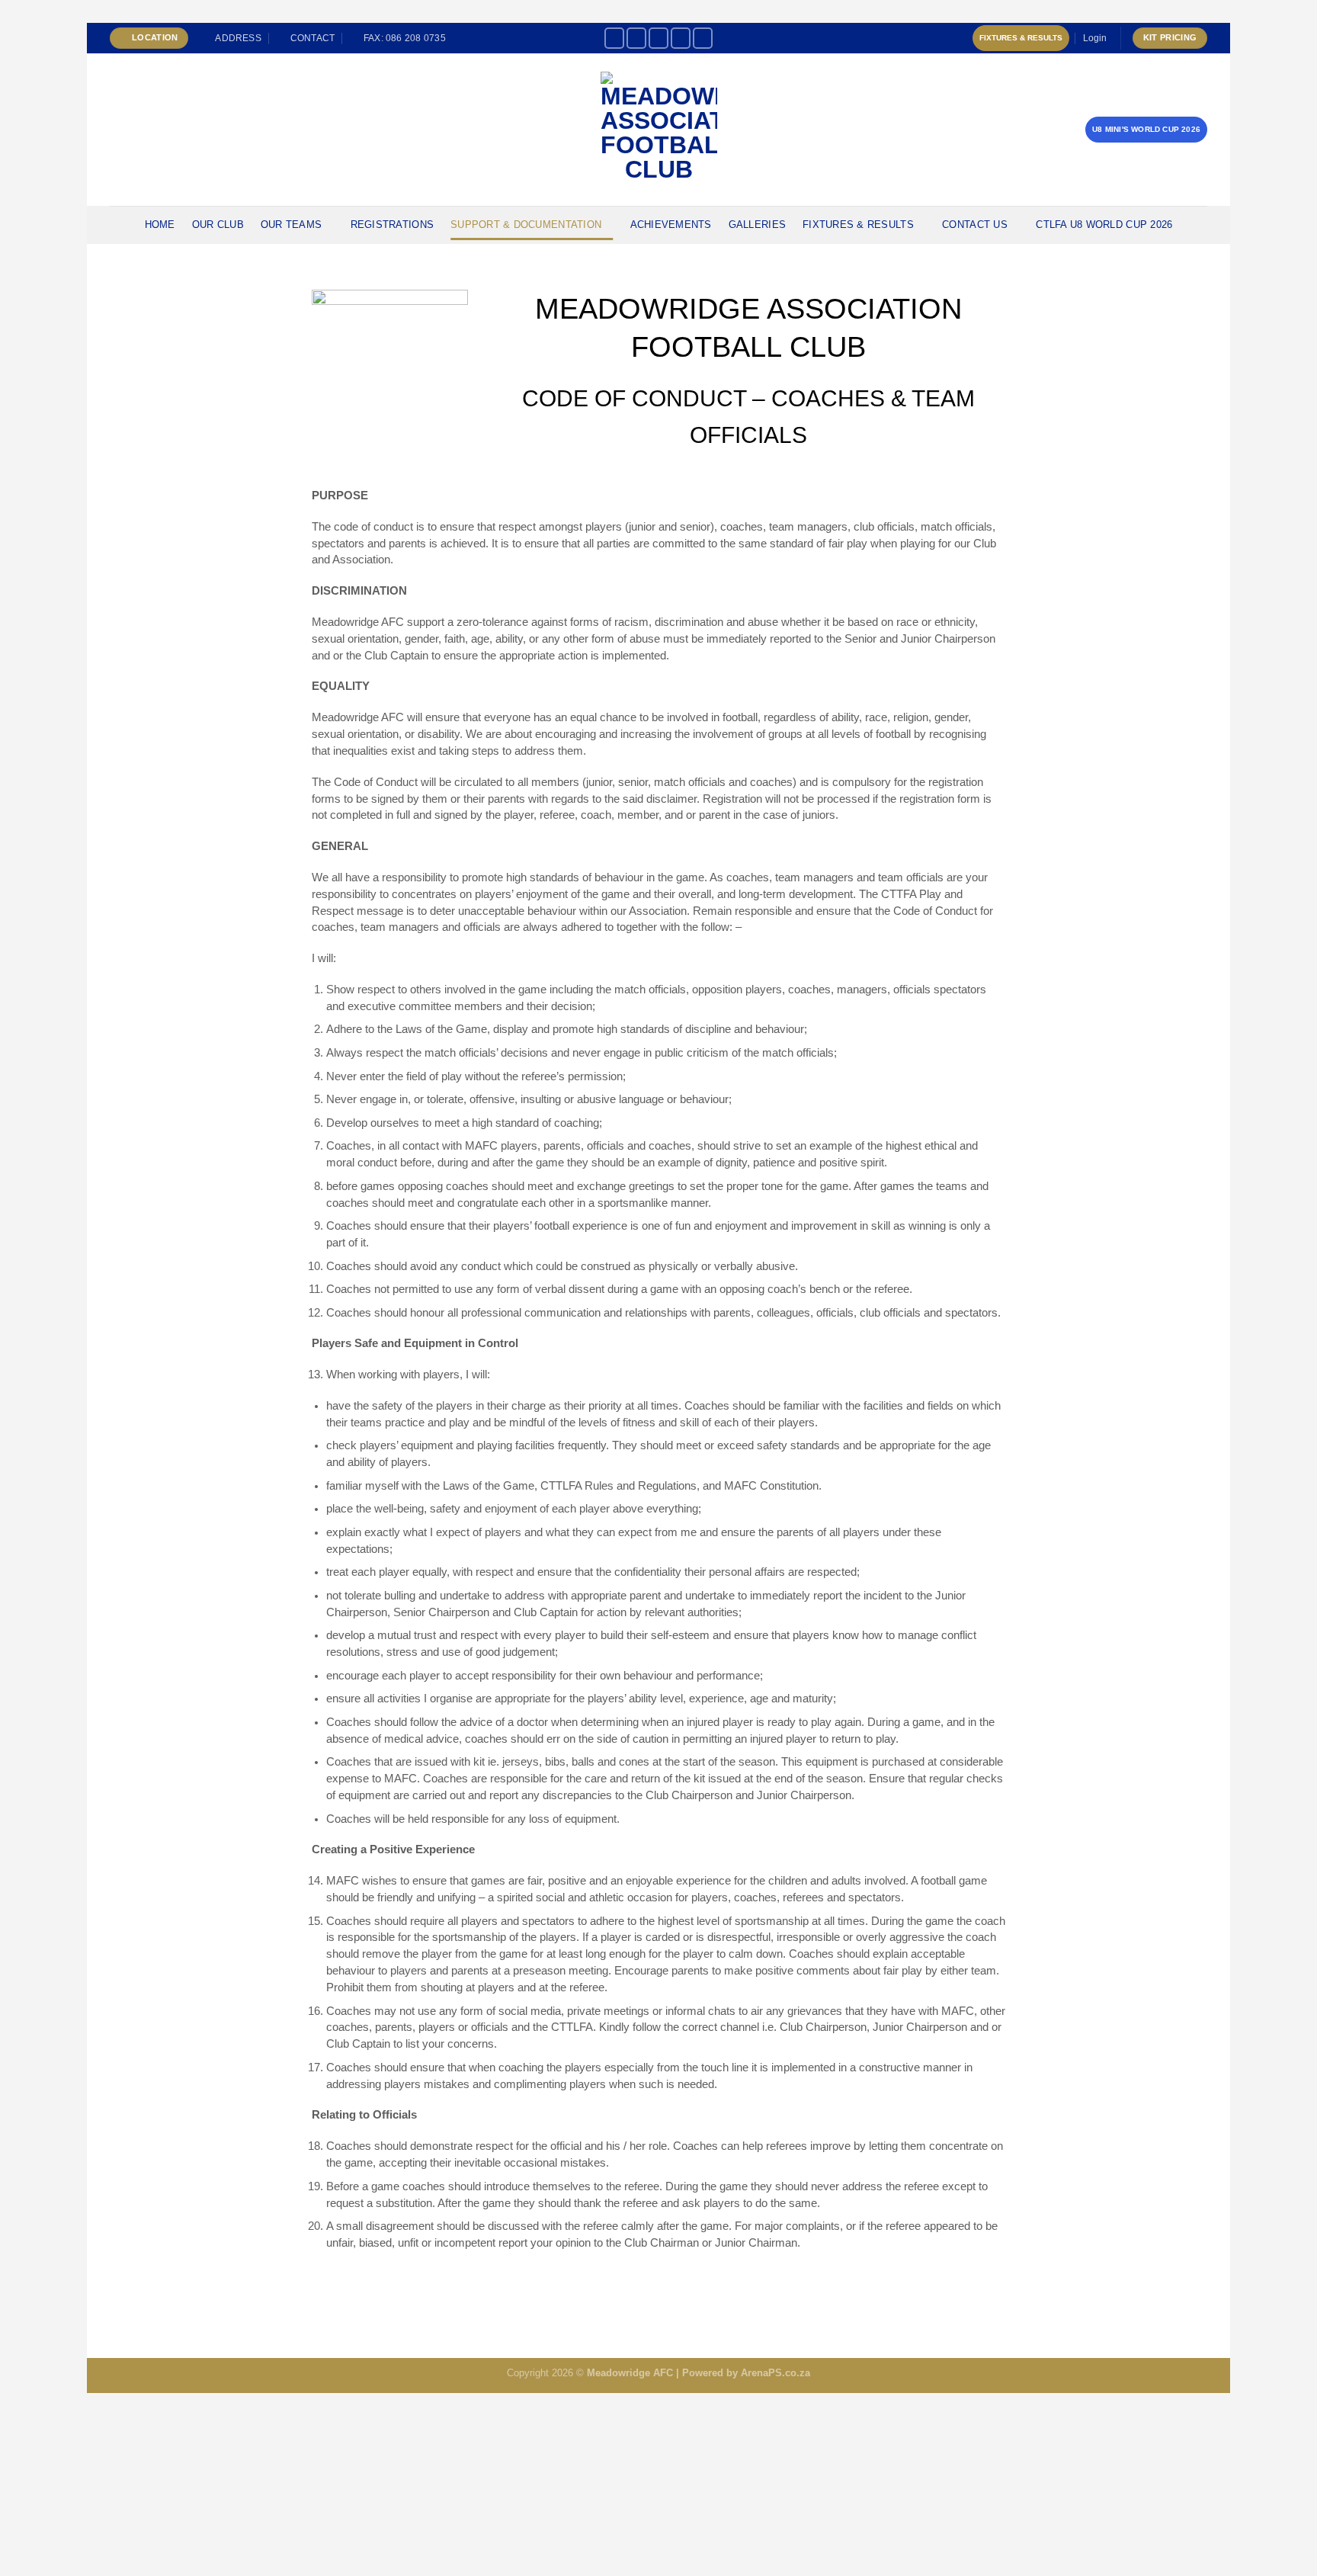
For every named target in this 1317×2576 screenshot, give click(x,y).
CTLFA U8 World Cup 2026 (1104, 225)
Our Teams (291, 225)
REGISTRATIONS (392, 225)
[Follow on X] (658, 38)
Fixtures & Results (1021, 38)
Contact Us (975, 225)
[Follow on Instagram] (636, 38)
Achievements (671, 225)
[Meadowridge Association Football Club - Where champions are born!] (659, 130)
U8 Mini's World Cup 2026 (1146, 129)
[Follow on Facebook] (614, 38)
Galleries (757, 225)
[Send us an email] (703, 38)
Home (160, 225)
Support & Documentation (526, 225)
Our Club (218, 225)
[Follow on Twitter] (681, 38)
